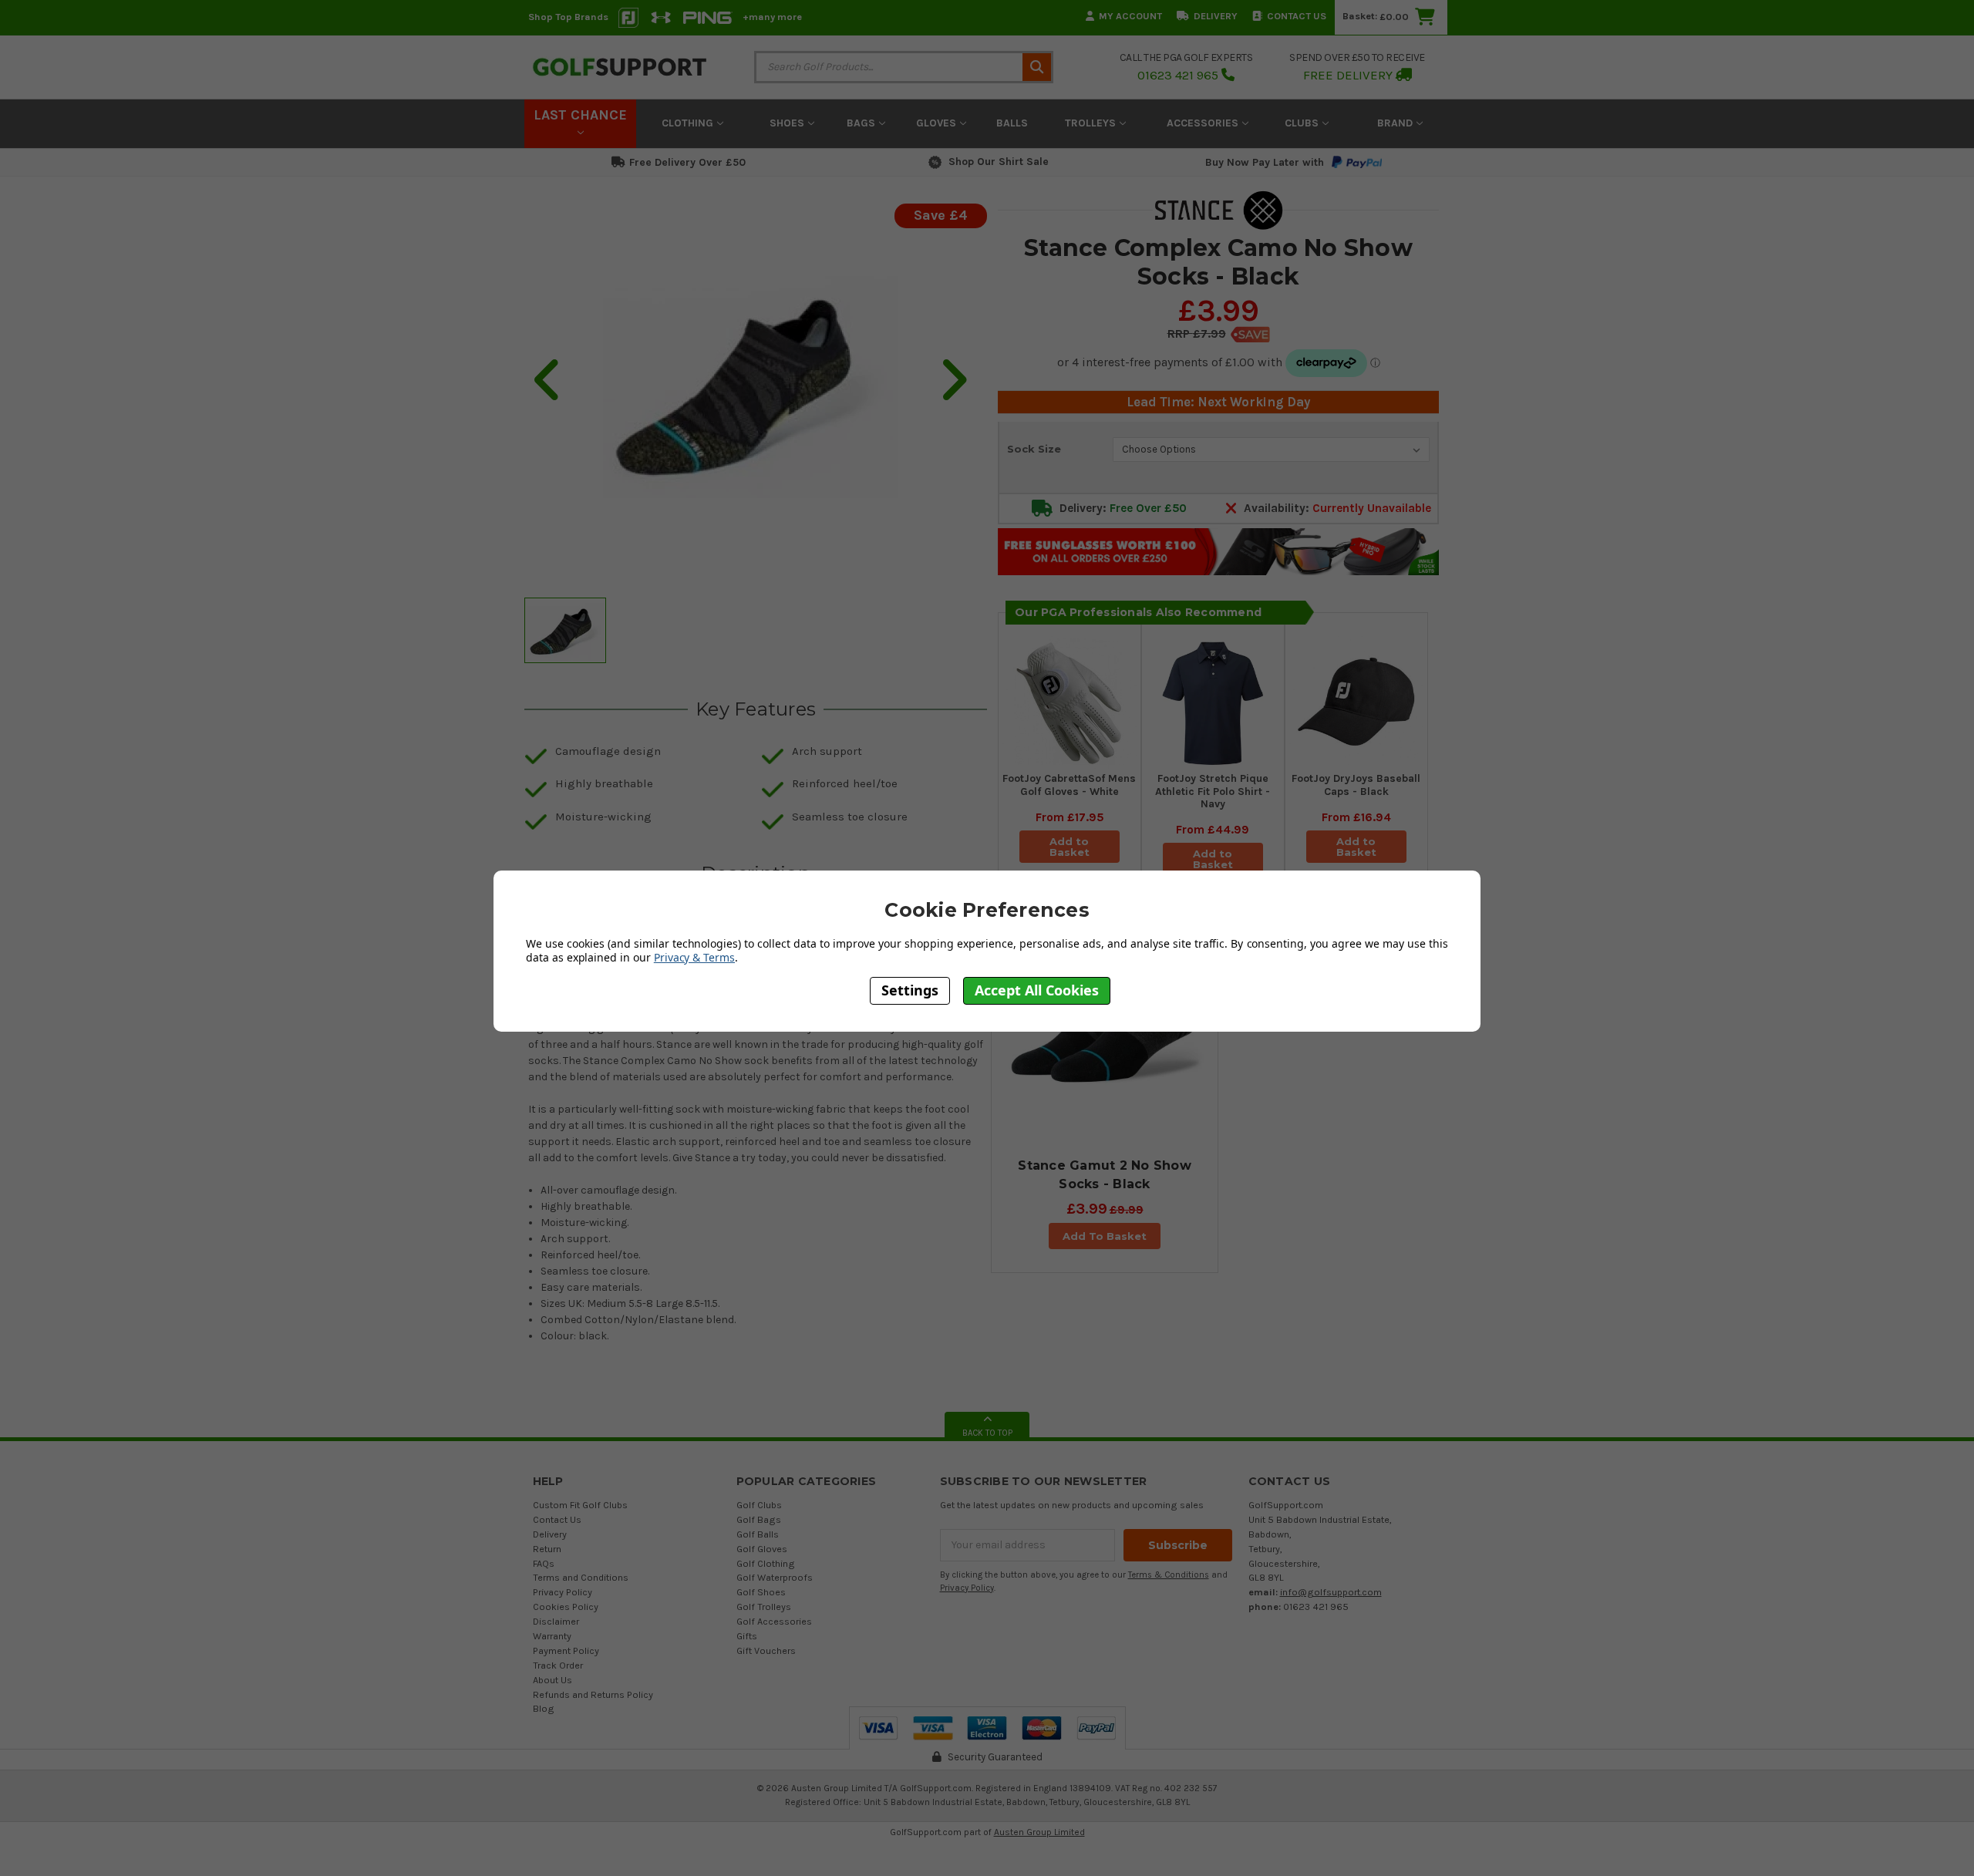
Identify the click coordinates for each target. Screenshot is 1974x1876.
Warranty (552, 1636)
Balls (1012, 123)
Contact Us (1297, 16)
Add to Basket (1070, 847)
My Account (1130, 16)
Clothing (689, 123)
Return (547, 1549)
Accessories (1204, 123)
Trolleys (1092, 123)
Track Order (558, 1665)
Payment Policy (566, 1650)
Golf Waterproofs (775, 1577)
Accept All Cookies (1037, 990)
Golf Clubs (759, 1505)
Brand (1396, 123)
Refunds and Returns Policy (593, 1694)
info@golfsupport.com (1331, 1592)
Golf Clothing (766, 1563)
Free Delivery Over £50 (687, 162)
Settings (910, 990)
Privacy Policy (563, 1592)
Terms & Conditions (1169, 1575)
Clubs (1303, 123)
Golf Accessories (774, 1621)
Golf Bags (759, 1519)
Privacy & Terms (694, 957)
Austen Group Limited (1039, 1832)
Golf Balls (758, 1534)
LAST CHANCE (580, 115)
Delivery (1216, 16)
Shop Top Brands (568, 17)
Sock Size (1034, 449)
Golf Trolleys (764, 1607)
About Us (552, 1680)
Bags (862, 123)
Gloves (938, 123)
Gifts (747, 1636)
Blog (544, 1708)
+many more (772, 17)
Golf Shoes (761, 1592)
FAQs (544, 1563)
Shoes (788, 123)
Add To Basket (1105, 1236)
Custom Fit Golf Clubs (580, 1505)
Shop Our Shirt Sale (999, 162)
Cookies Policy (566, 1607)
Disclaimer (556, 1621)
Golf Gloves (762, 1549)
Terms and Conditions (581, 1577)
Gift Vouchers (766, 1650)
